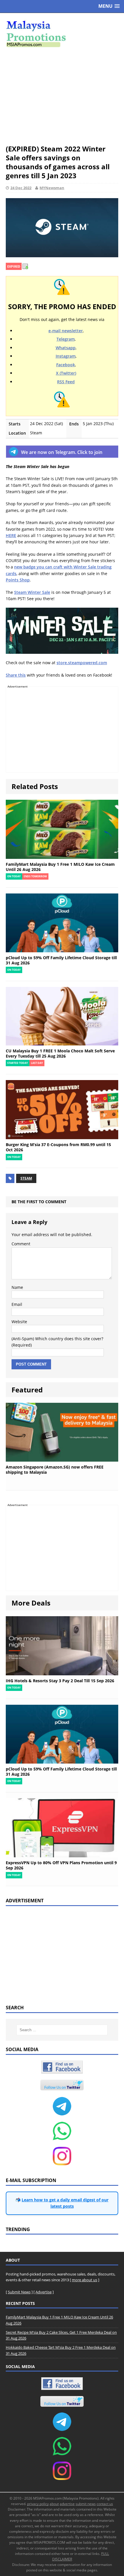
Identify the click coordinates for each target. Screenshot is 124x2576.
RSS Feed (66, 382)
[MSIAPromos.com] (62, 33)
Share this (16, 675)
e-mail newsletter (66, 331)
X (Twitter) (66, 373)
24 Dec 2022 (21, 188)
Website (19, 1322)
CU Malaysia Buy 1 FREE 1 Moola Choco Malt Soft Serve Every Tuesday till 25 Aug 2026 (60, 1053)
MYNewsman (52, 188)
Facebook (66, 365)
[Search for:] (62, 2030)
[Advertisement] (62, 96)
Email (17, 1304)
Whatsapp (66, 348)
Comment (21, 1244)
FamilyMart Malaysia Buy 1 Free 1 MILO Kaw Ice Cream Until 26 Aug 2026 (60, 867)
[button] (109, 6)
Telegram (66, 339)
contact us (105, 2504)
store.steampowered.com (82, 663)
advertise (67, 2504)
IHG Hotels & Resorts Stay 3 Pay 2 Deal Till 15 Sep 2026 (60, 1681)
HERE (11, 535)
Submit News (19, 2292)
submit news (86, 2504)
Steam (26, 1178)
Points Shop (18, 580)
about (54, 2504)
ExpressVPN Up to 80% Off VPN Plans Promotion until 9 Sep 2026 (61, 1865)
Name (17, 1287)
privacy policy (38, 2504)
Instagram (66, 356)
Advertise (44, 2292)
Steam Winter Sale (32, 592)
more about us (84, 2280)
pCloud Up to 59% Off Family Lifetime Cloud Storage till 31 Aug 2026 (61, 960)
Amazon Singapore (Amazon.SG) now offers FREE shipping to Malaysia (55, 1470)
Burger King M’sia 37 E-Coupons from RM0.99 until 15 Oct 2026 (58, 1147)
